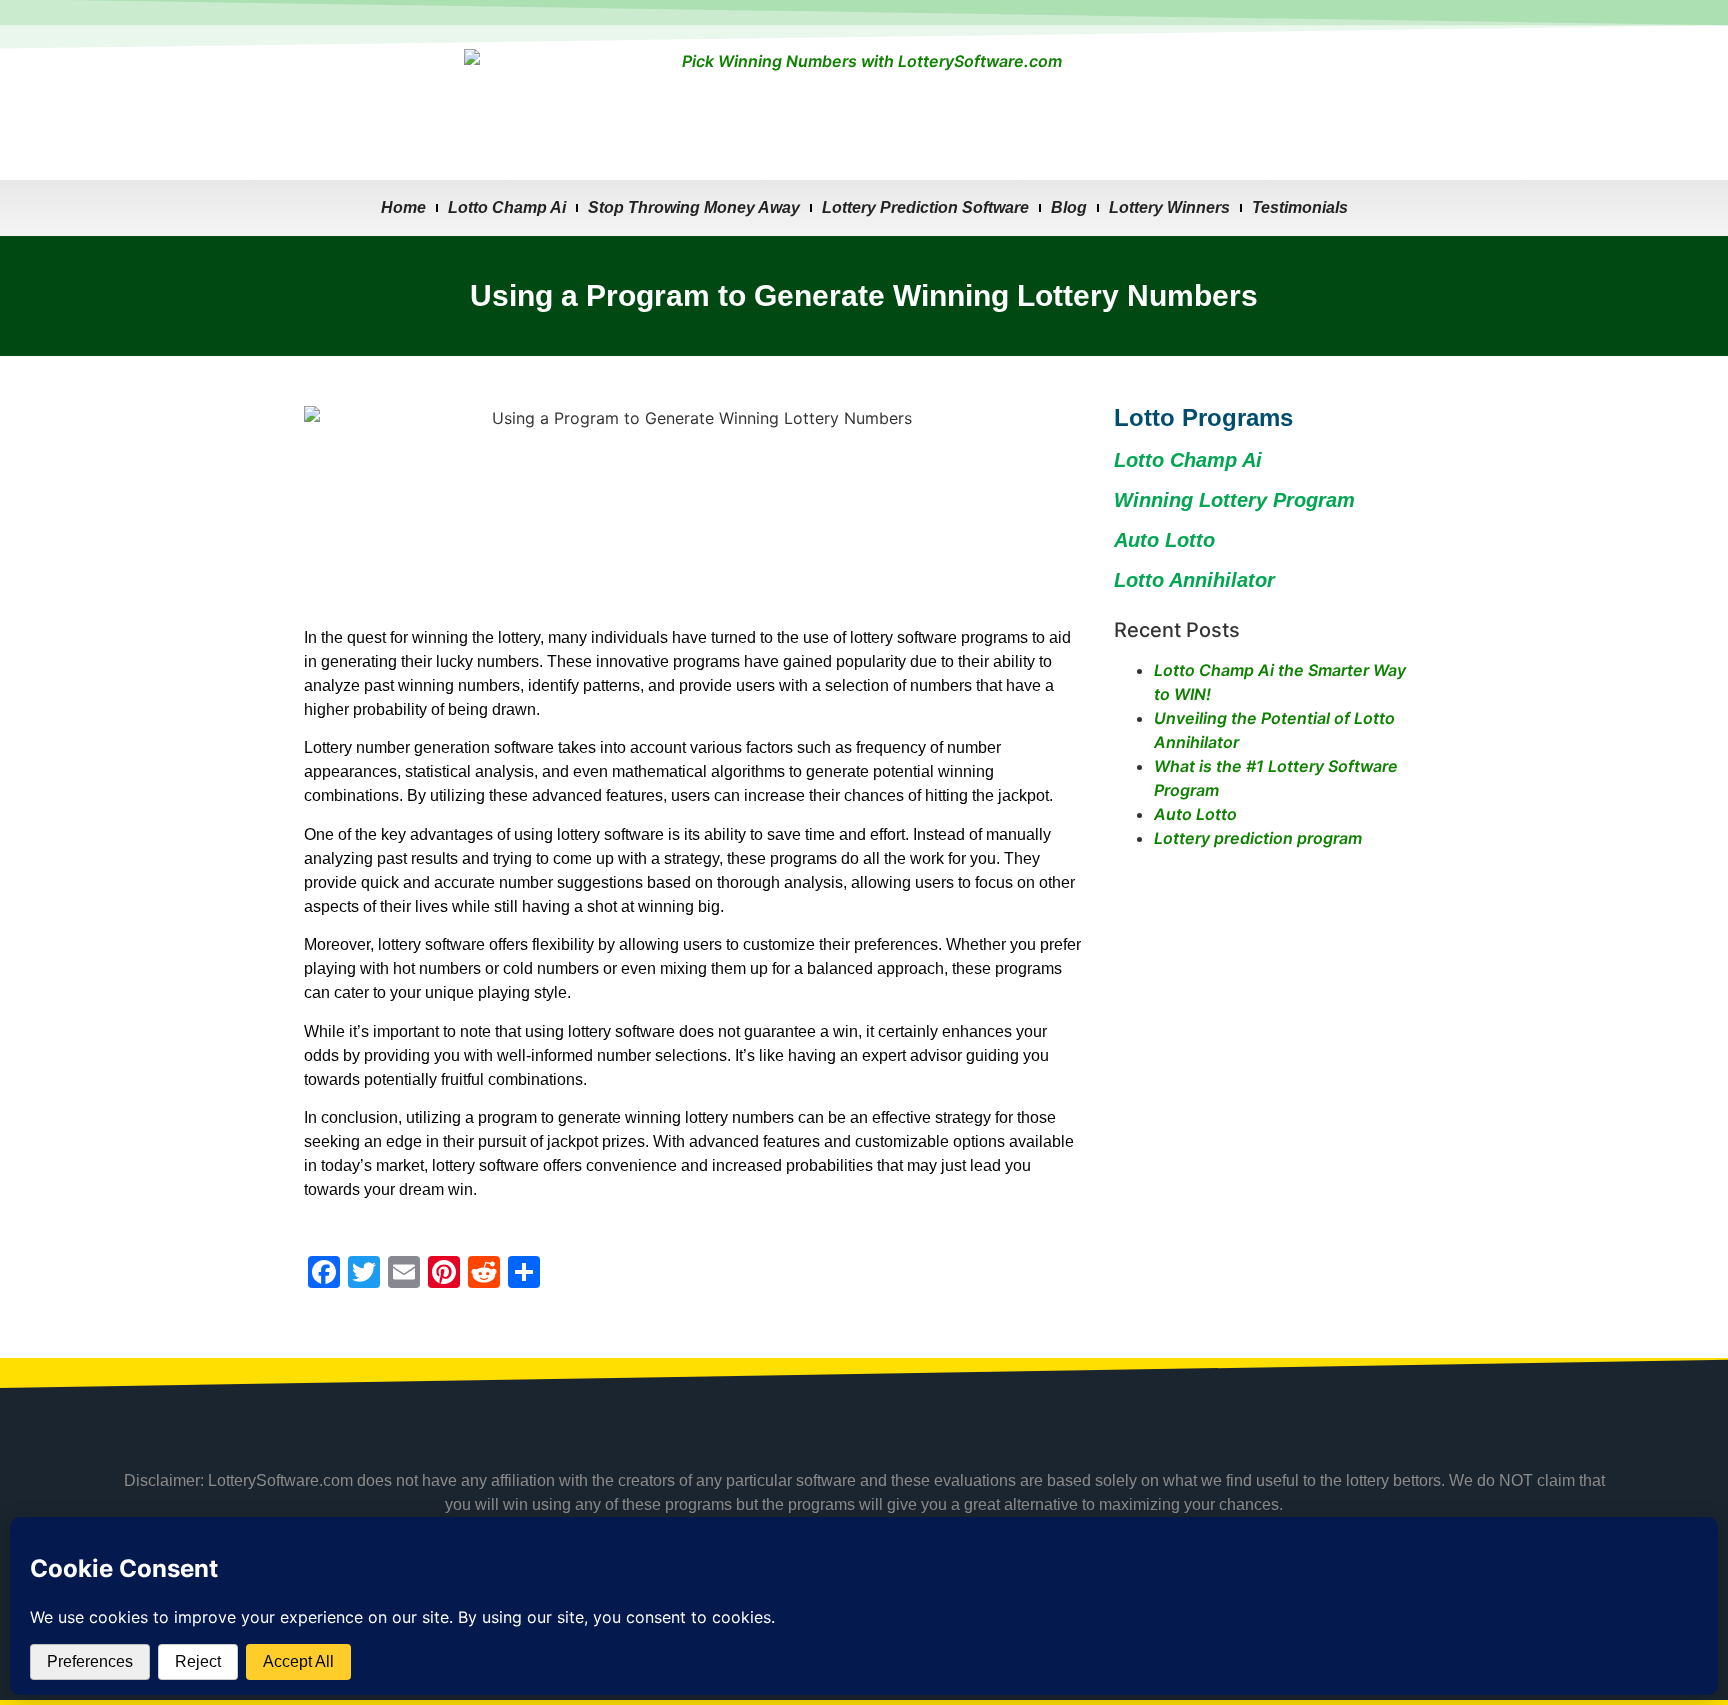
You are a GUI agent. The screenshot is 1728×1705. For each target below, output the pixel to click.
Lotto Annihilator (1194, 580)
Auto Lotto (1195, 814)
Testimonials (1300, 207)
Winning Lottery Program (1234, 500)
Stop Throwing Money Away (694, 207)
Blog (1069, 207)
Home (403, 207)
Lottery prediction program (1258, 838)
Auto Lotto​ (1164, 540)
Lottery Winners (1169, 207)
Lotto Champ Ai (507, 207)
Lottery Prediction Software (925, 207)
